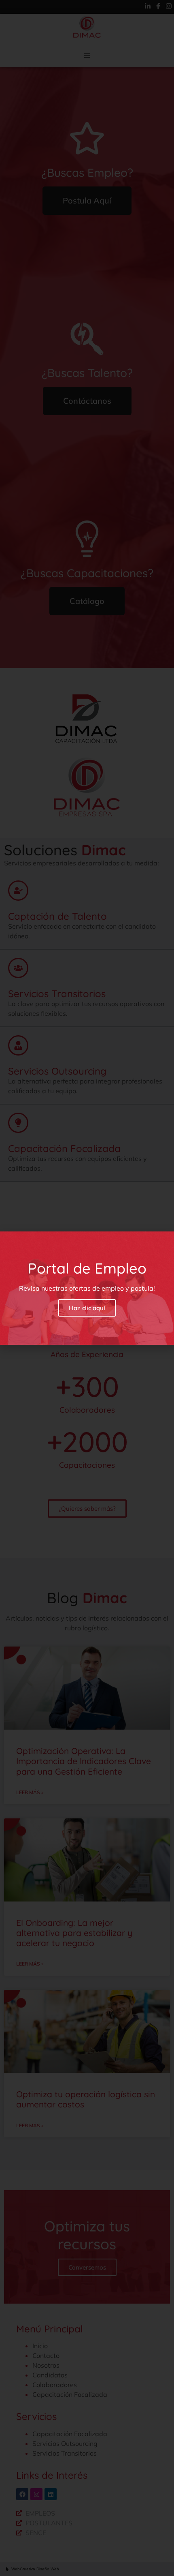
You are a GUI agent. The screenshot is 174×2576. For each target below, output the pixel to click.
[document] (87, 1288)
